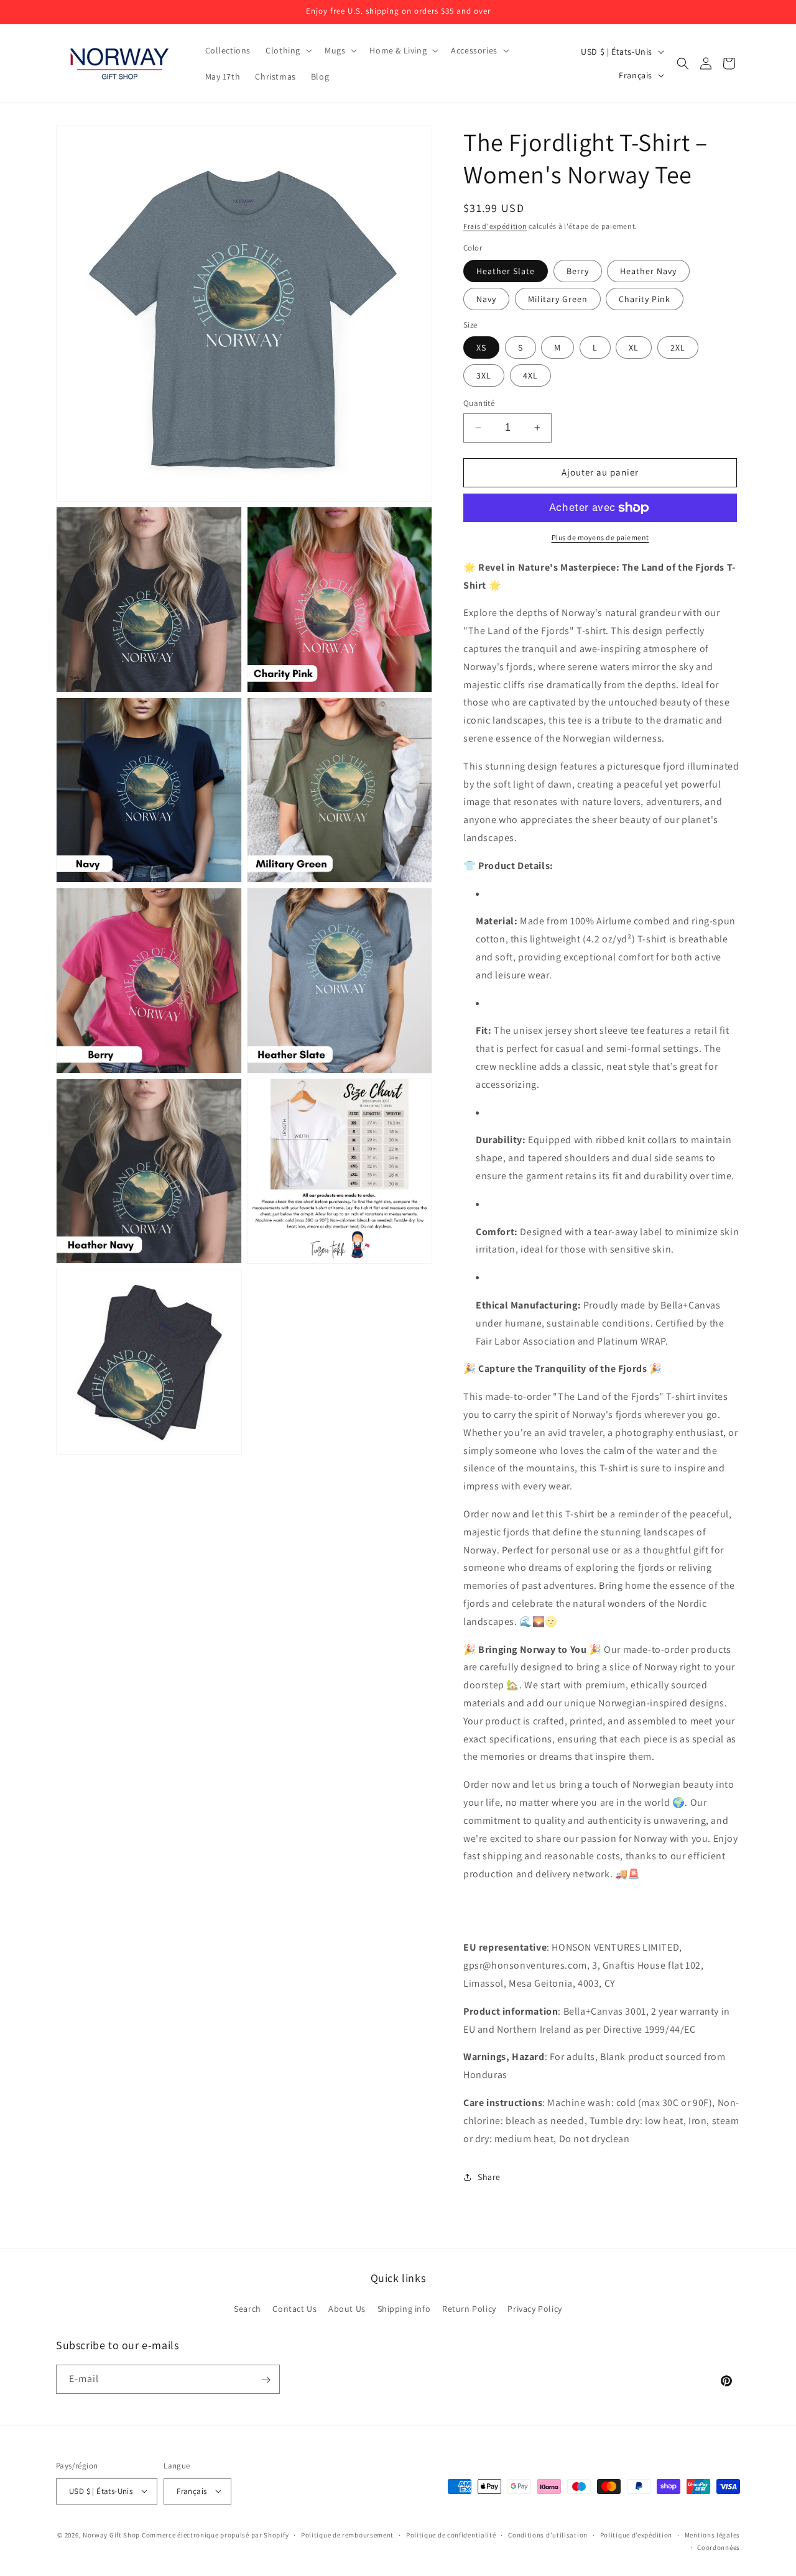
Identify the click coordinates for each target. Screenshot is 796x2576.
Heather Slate (506, 271)
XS (481, 347)
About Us (347, 2308)
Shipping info (404, 2308)
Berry (578, 271)
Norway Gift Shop (111, 2534)
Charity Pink (645, 299)
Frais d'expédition (495, 226)
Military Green (558, 299)
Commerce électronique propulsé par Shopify (215, 2534)
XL (634, 347)
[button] (288, 50)
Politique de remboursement (347, 2534)
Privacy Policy (535, 2308)
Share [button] (489, 2177)
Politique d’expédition (636, 2534)
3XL (484, 375)
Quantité (479, 403)
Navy (486, 299)
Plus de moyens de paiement (600, 537)
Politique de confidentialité (451, 2534)
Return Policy (469, 2308)
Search (248, 2308)
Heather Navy (648, 271)
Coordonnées (719, 2547)
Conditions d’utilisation (548, 2534)
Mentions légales (712, 2534)
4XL (530, 375)
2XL (678, 347)
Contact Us (294, 2308)
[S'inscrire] (266, 2380)
